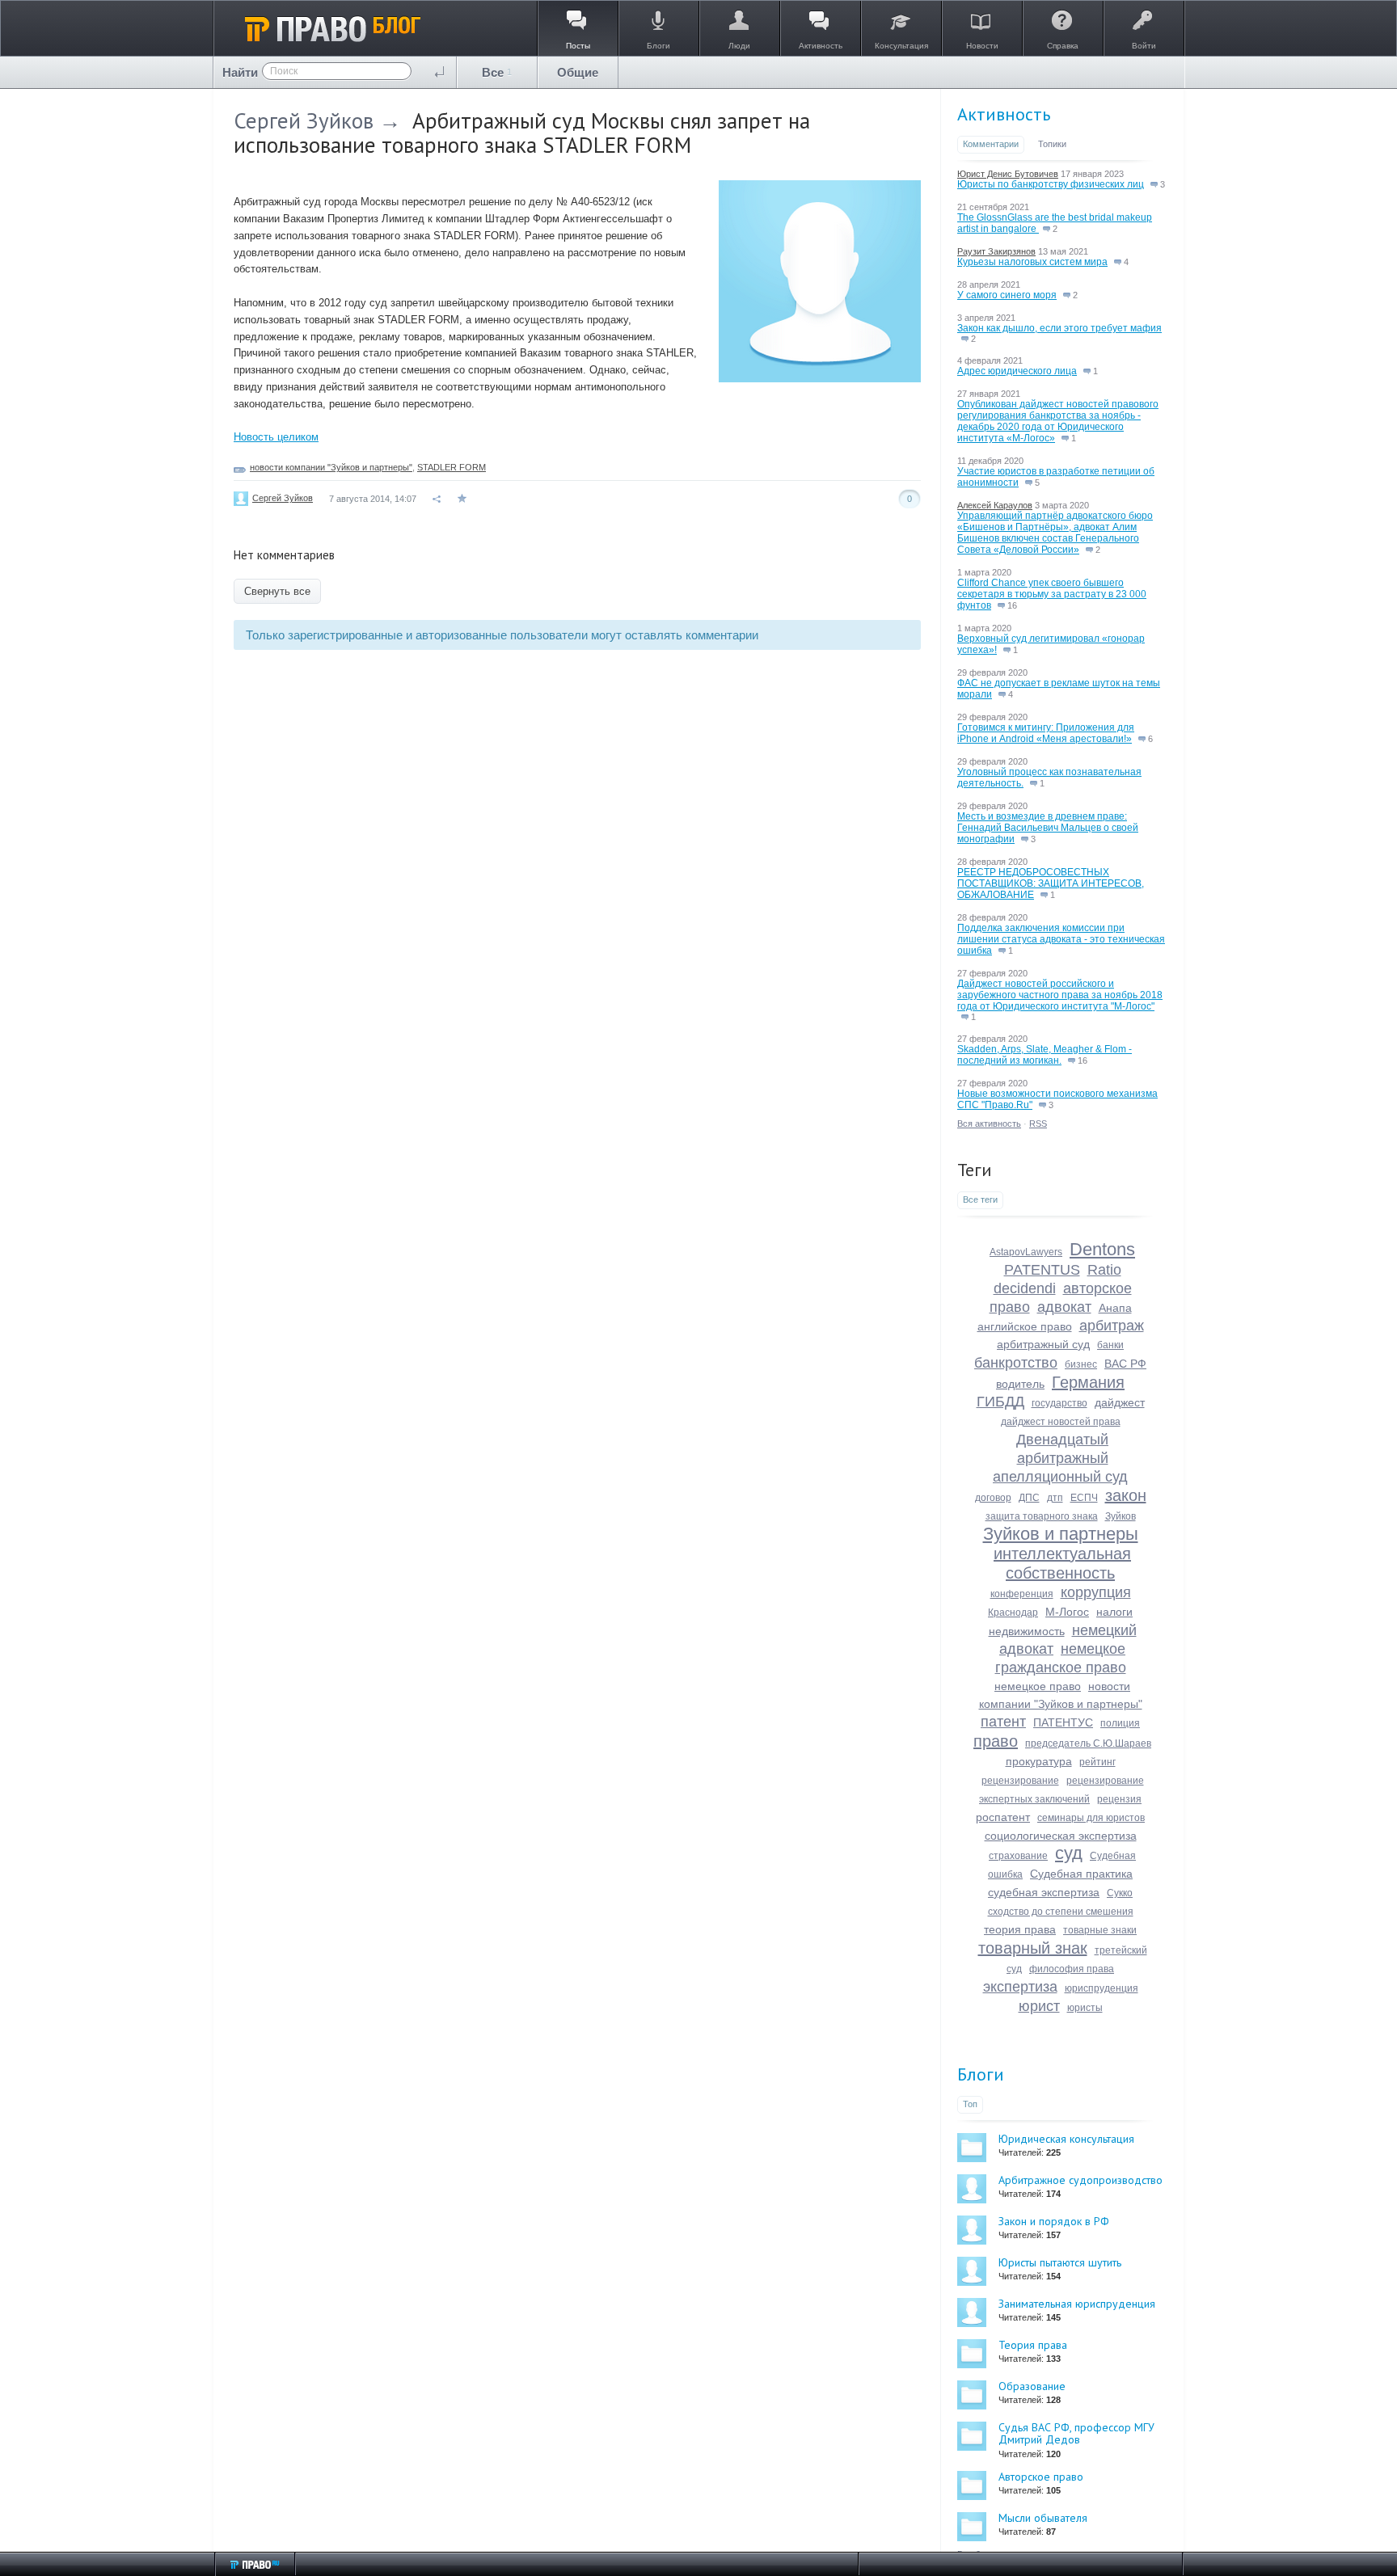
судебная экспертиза (1044, 1892)
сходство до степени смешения (1061, 1912)
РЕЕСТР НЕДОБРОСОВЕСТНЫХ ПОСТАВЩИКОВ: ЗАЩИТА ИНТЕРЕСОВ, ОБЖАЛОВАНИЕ (1051, 883)
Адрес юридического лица (1017, 371)
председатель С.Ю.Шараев (1088, 1743)
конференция (1022, 1594)
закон (1126, 1495)
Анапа (1115, 1308)
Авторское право (1041, 2477)
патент (1003, 1722)
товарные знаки (1100, 1930)
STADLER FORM (452, 467)
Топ (970, 2104)
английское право (1025, 1326)
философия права (1072, 1969)
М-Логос (1067, 1612)
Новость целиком (276, 437)
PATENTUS (1042, 1270)
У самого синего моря (1007, 295)
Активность (1004, 114)
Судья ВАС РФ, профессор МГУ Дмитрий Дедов (1076, 2433)
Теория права (1033, 2345)
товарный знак (1033, 1948)
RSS (1038, 1124)
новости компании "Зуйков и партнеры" (331, 467)
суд (1069, 1853)
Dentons (1102, 1249)
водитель (1020, 1384)
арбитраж (1112, 1326)
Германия (1088, 1382)
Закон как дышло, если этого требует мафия (1059, 328)
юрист (1039, 2006)
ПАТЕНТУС (1063, 1722)
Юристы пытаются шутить (1060, 2262)
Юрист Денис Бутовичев (1008, 174)
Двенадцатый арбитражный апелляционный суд (1060, 1458)
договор (993, 1498)
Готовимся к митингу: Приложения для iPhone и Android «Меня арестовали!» (1046, 733)
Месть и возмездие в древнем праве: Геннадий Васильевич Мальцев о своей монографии (1048, 828)
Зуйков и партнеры (1061, 1534)
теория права (1020, 1929)
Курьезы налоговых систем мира (1032, 262)
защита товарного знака (1042, 1516)
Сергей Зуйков (304, 120)
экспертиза (1020, 1987)
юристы (1085, 2008)
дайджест (1120, 1402)
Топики (1052, 144)
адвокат (1064, 1307)
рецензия (1119, 1799)
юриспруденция (1102, 1988)
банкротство (1016, 1363)
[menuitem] (497, 72)
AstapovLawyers (1026, 1252)
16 (1011, 605)
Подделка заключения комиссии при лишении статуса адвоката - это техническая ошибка (1061, 939)
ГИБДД (1000, 1402)
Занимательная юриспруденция (1077, 2304)
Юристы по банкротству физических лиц (1051, 184)
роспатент (1003, 1817)
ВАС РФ (1125, 1364)
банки (1110, 1345)
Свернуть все (277, 591)
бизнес (1081, 1364)
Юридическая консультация (1066, 2139)
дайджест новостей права (1061, 1422)
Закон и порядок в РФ (1054, 2221)
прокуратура (1039, 1761)
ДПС (1029, 1498)
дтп (1055, 1498)
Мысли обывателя (1043, 2518)
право (996, 1741)
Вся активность (989, 1124)
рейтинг (1097, 1762)
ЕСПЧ (1084, 1498)
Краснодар (1013, 1613)
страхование (1018, 1856)
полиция (1120, 1723)
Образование (1032, 2386)
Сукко (1120, 1893)
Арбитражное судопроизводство (1080, 2180)
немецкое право (1038, 1686)
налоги (1114, 1612)
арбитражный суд (1043, 1344)
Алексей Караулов (995, 505)
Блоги (981, 2074)
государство (1059, 1403)
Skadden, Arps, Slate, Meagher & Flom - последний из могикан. (1045, 1055)
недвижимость (1027, 1631)
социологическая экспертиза (1061, 1836)
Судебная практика (1081, 1874)
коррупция (1096, 1592)
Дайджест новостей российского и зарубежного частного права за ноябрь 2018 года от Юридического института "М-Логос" (1060, 995)
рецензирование (1020, 1781)
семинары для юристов (1091, 1818)
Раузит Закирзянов (996, 251)
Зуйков (1121, 1516)
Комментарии (991, 144)
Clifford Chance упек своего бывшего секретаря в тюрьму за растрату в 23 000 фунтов (1052, 594)
